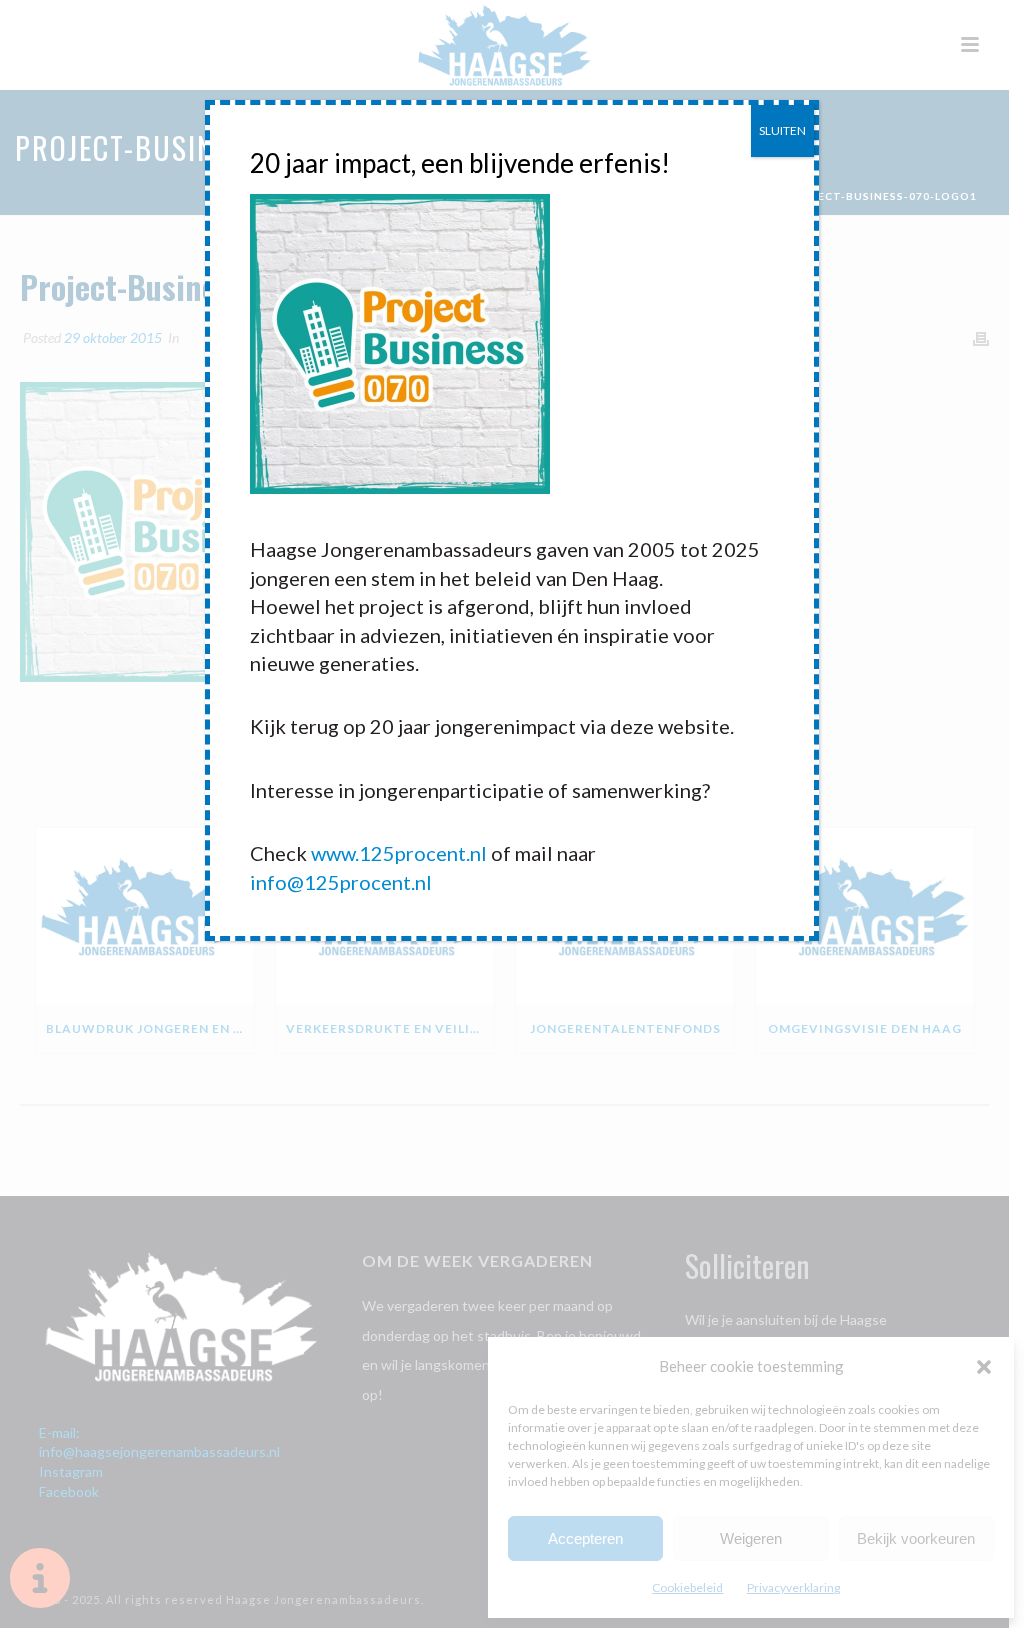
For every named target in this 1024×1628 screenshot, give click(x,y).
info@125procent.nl (341, 882)
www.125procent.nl (399, 853)
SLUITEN (782, 130)
